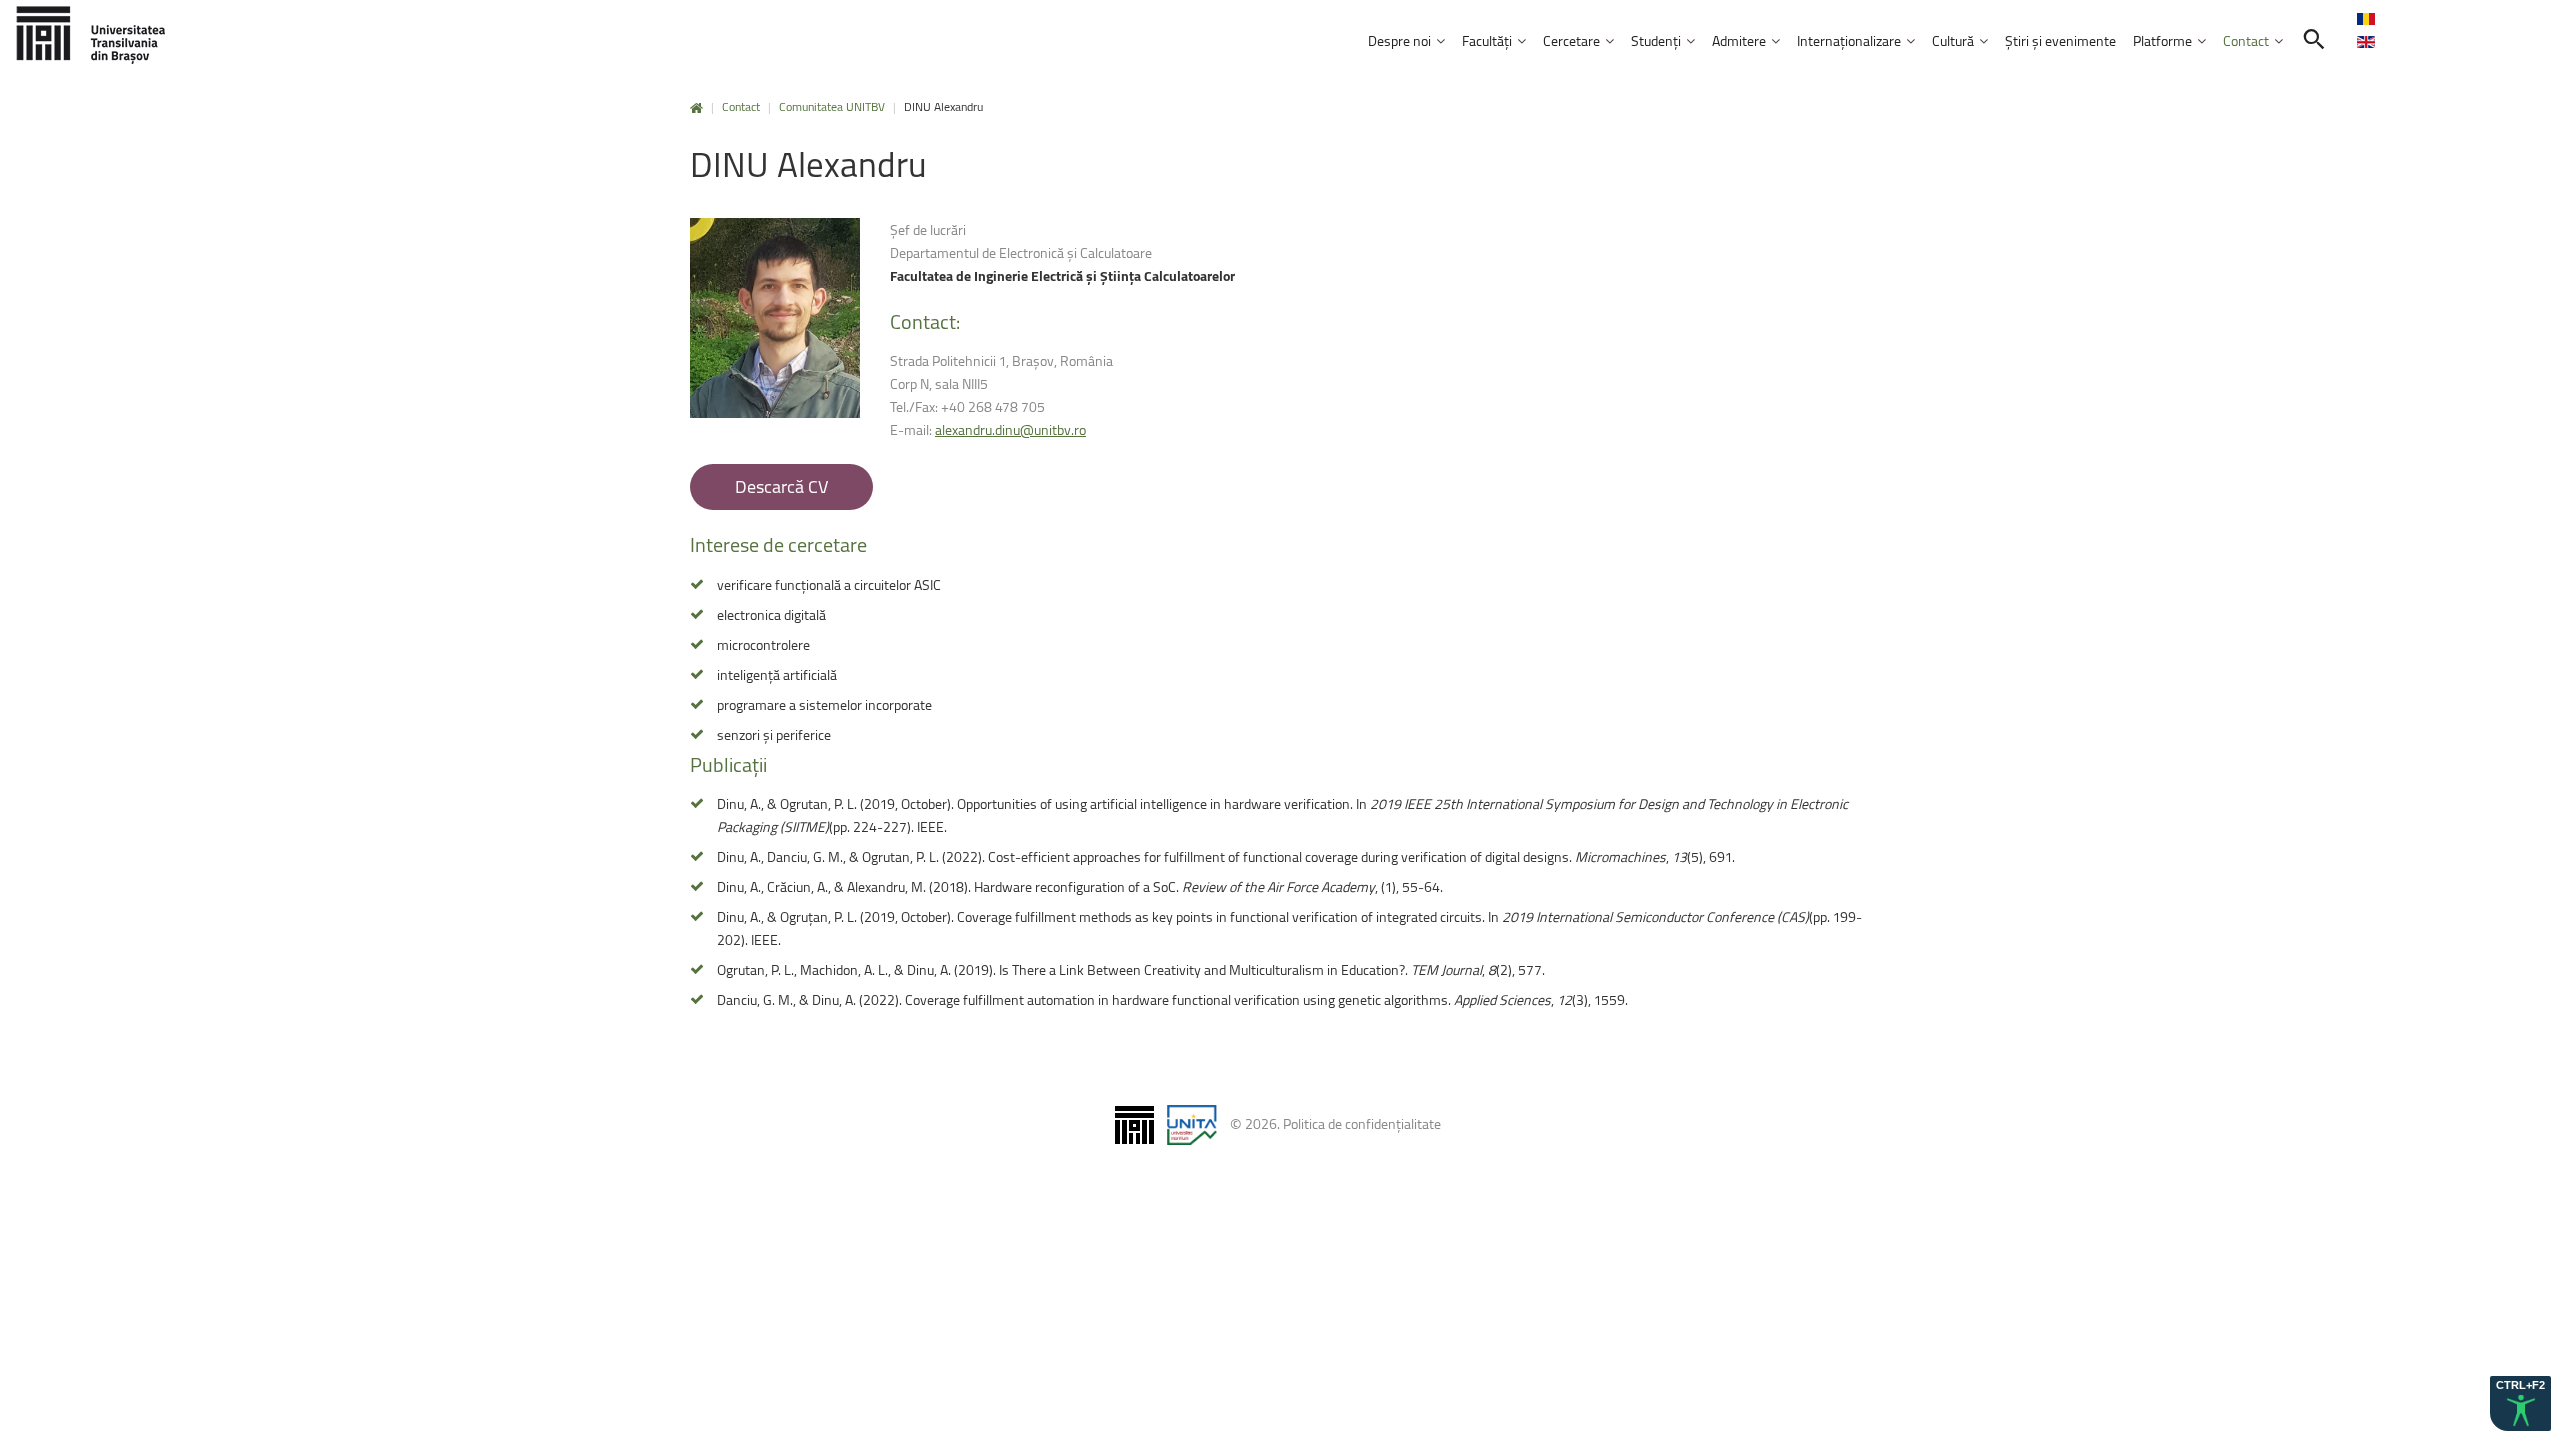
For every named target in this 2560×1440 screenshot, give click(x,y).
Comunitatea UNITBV (832, 106)
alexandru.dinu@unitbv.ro (1010, 429)
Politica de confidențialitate (1362, 1123)
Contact (741, 106)
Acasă (696, 108)
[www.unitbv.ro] (90, 34)
